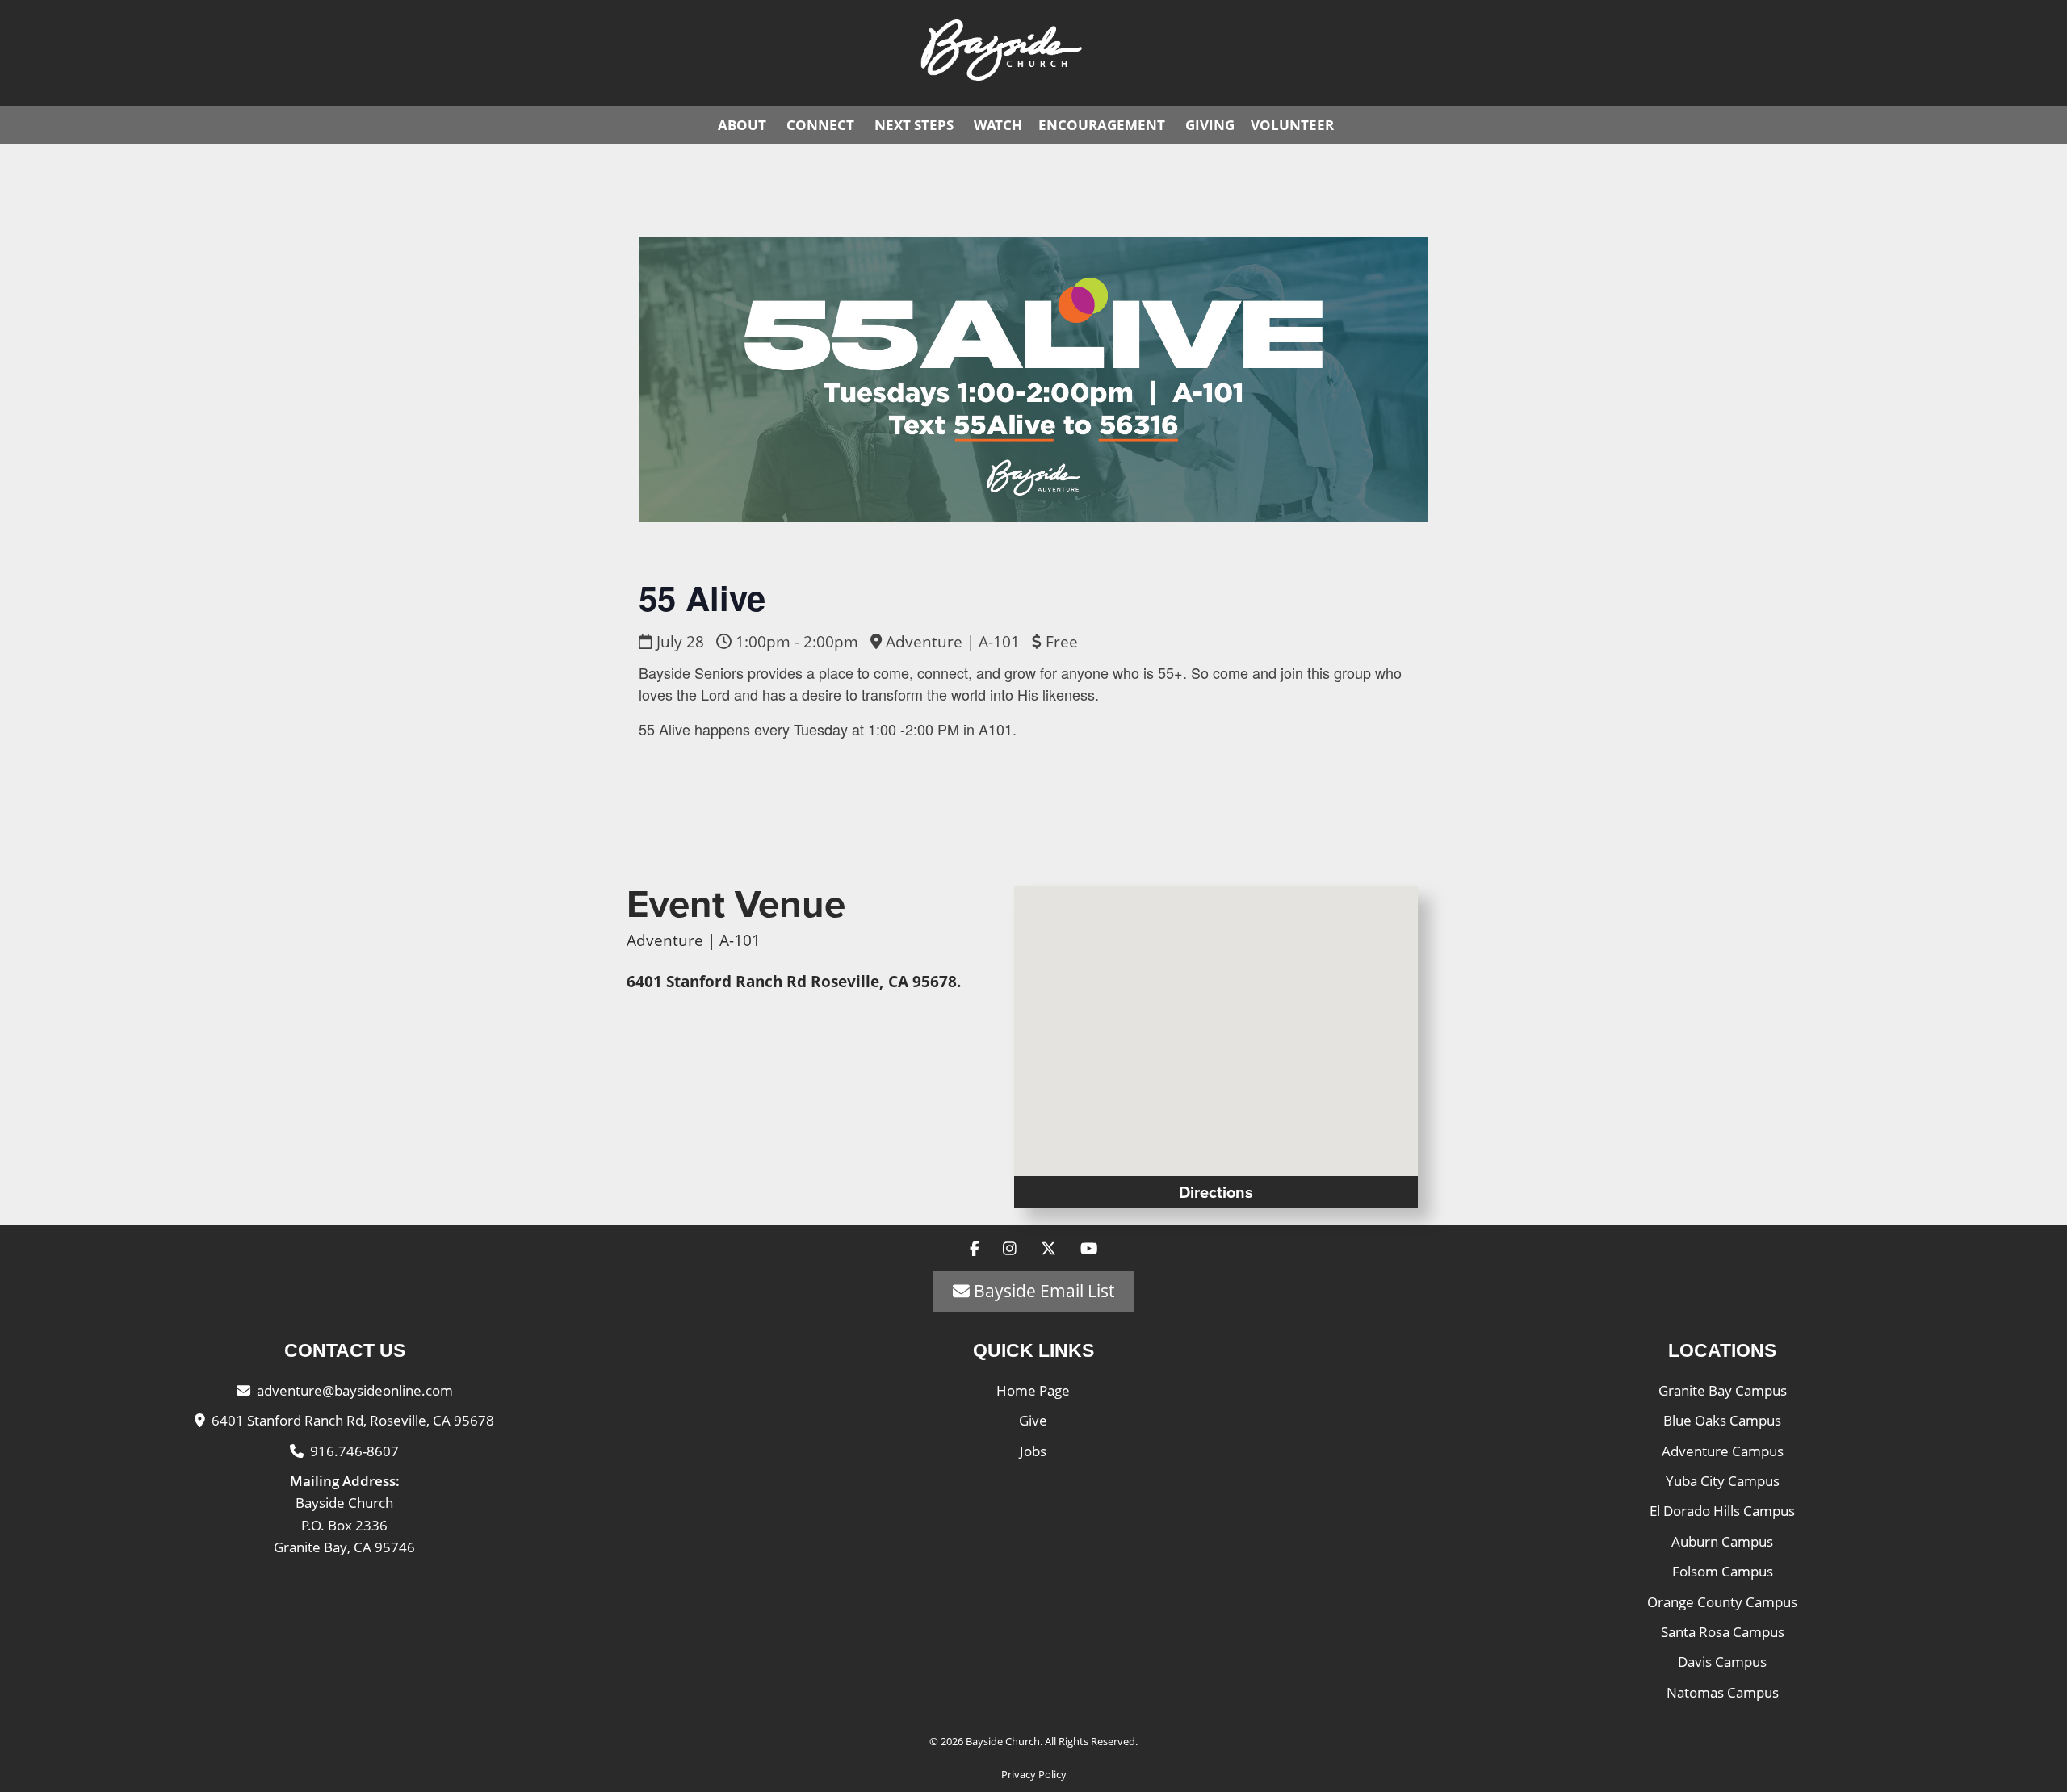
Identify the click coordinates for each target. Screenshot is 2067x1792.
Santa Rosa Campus (1723, 1632)
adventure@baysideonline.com (355, 1390)
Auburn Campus (1722, 1541)
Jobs (1033, 1451)
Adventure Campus (1723, 1451)
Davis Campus (1722, 1662)
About (742, 125)
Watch (998, 125)
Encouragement (1102, 125)
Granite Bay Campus (1723, 1390)
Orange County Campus (1722, 1602)
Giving (1210, 125)
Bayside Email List (1042, 1291)
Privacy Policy (1034, 1774)
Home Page (1033, 1390)
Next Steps (914, 125)
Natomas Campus (1723, 1692)
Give (1033, 1420)
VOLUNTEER (1292, 125)
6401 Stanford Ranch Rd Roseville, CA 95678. (794, 982)
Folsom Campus (1723, 1571)
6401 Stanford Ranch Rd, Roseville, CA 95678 (353, 1420)
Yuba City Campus (1723, 1481)
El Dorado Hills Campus (1722, 1511)
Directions (1216, 1192)
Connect (820, 125)
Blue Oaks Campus (1722, 1420)
